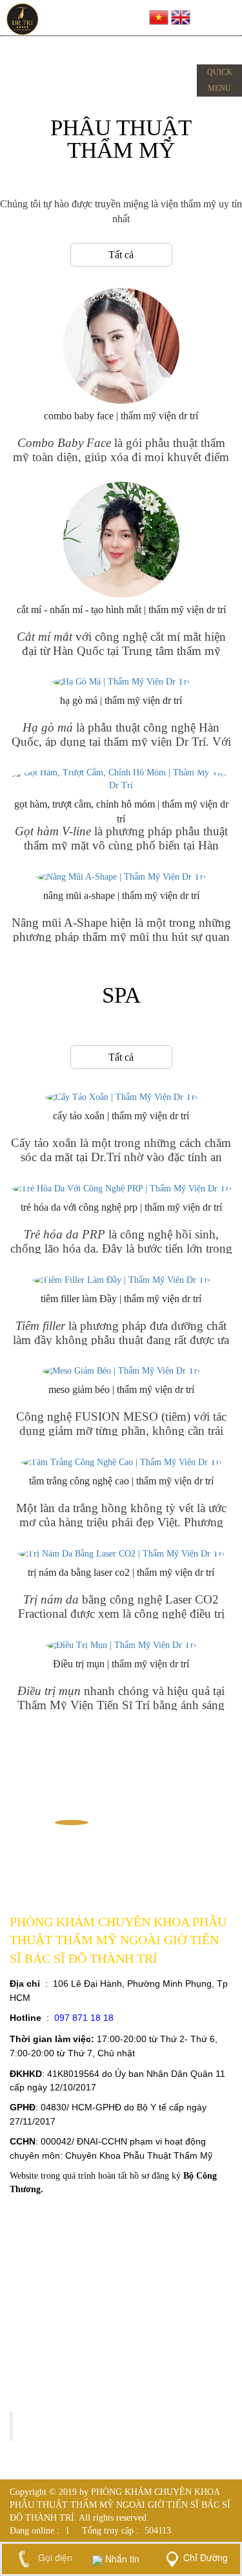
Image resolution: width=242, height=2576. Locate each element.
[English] (181, 16)
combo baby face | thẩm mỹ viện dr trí (121, 416)
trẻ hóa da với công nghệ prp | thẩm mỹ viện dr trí (121, 1207)
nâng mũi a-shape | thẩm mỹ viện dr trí (121, 895)
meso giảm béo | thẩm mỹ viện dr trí (121, 1389)
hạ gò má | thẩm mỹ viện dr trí (121, 700)
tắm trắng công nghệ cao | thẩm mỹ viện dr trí (121, 1481)
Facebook (48, 2426)
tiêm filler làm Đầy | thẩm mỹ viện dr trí (121, 1299)
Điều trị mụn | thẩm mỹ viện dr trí (121, 1664)
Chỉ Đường (206, 2557)
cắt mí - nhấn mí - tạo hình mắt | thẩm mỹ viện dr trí (121, 610)
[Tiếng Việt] (159, 16)
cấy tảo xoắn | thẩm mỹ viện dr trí (121, 1116)
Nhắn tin (121, 2559)
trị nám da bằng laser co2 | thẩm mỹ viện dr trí (121, 1572)
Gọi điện (54, 2557)
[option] (72, 1823)
